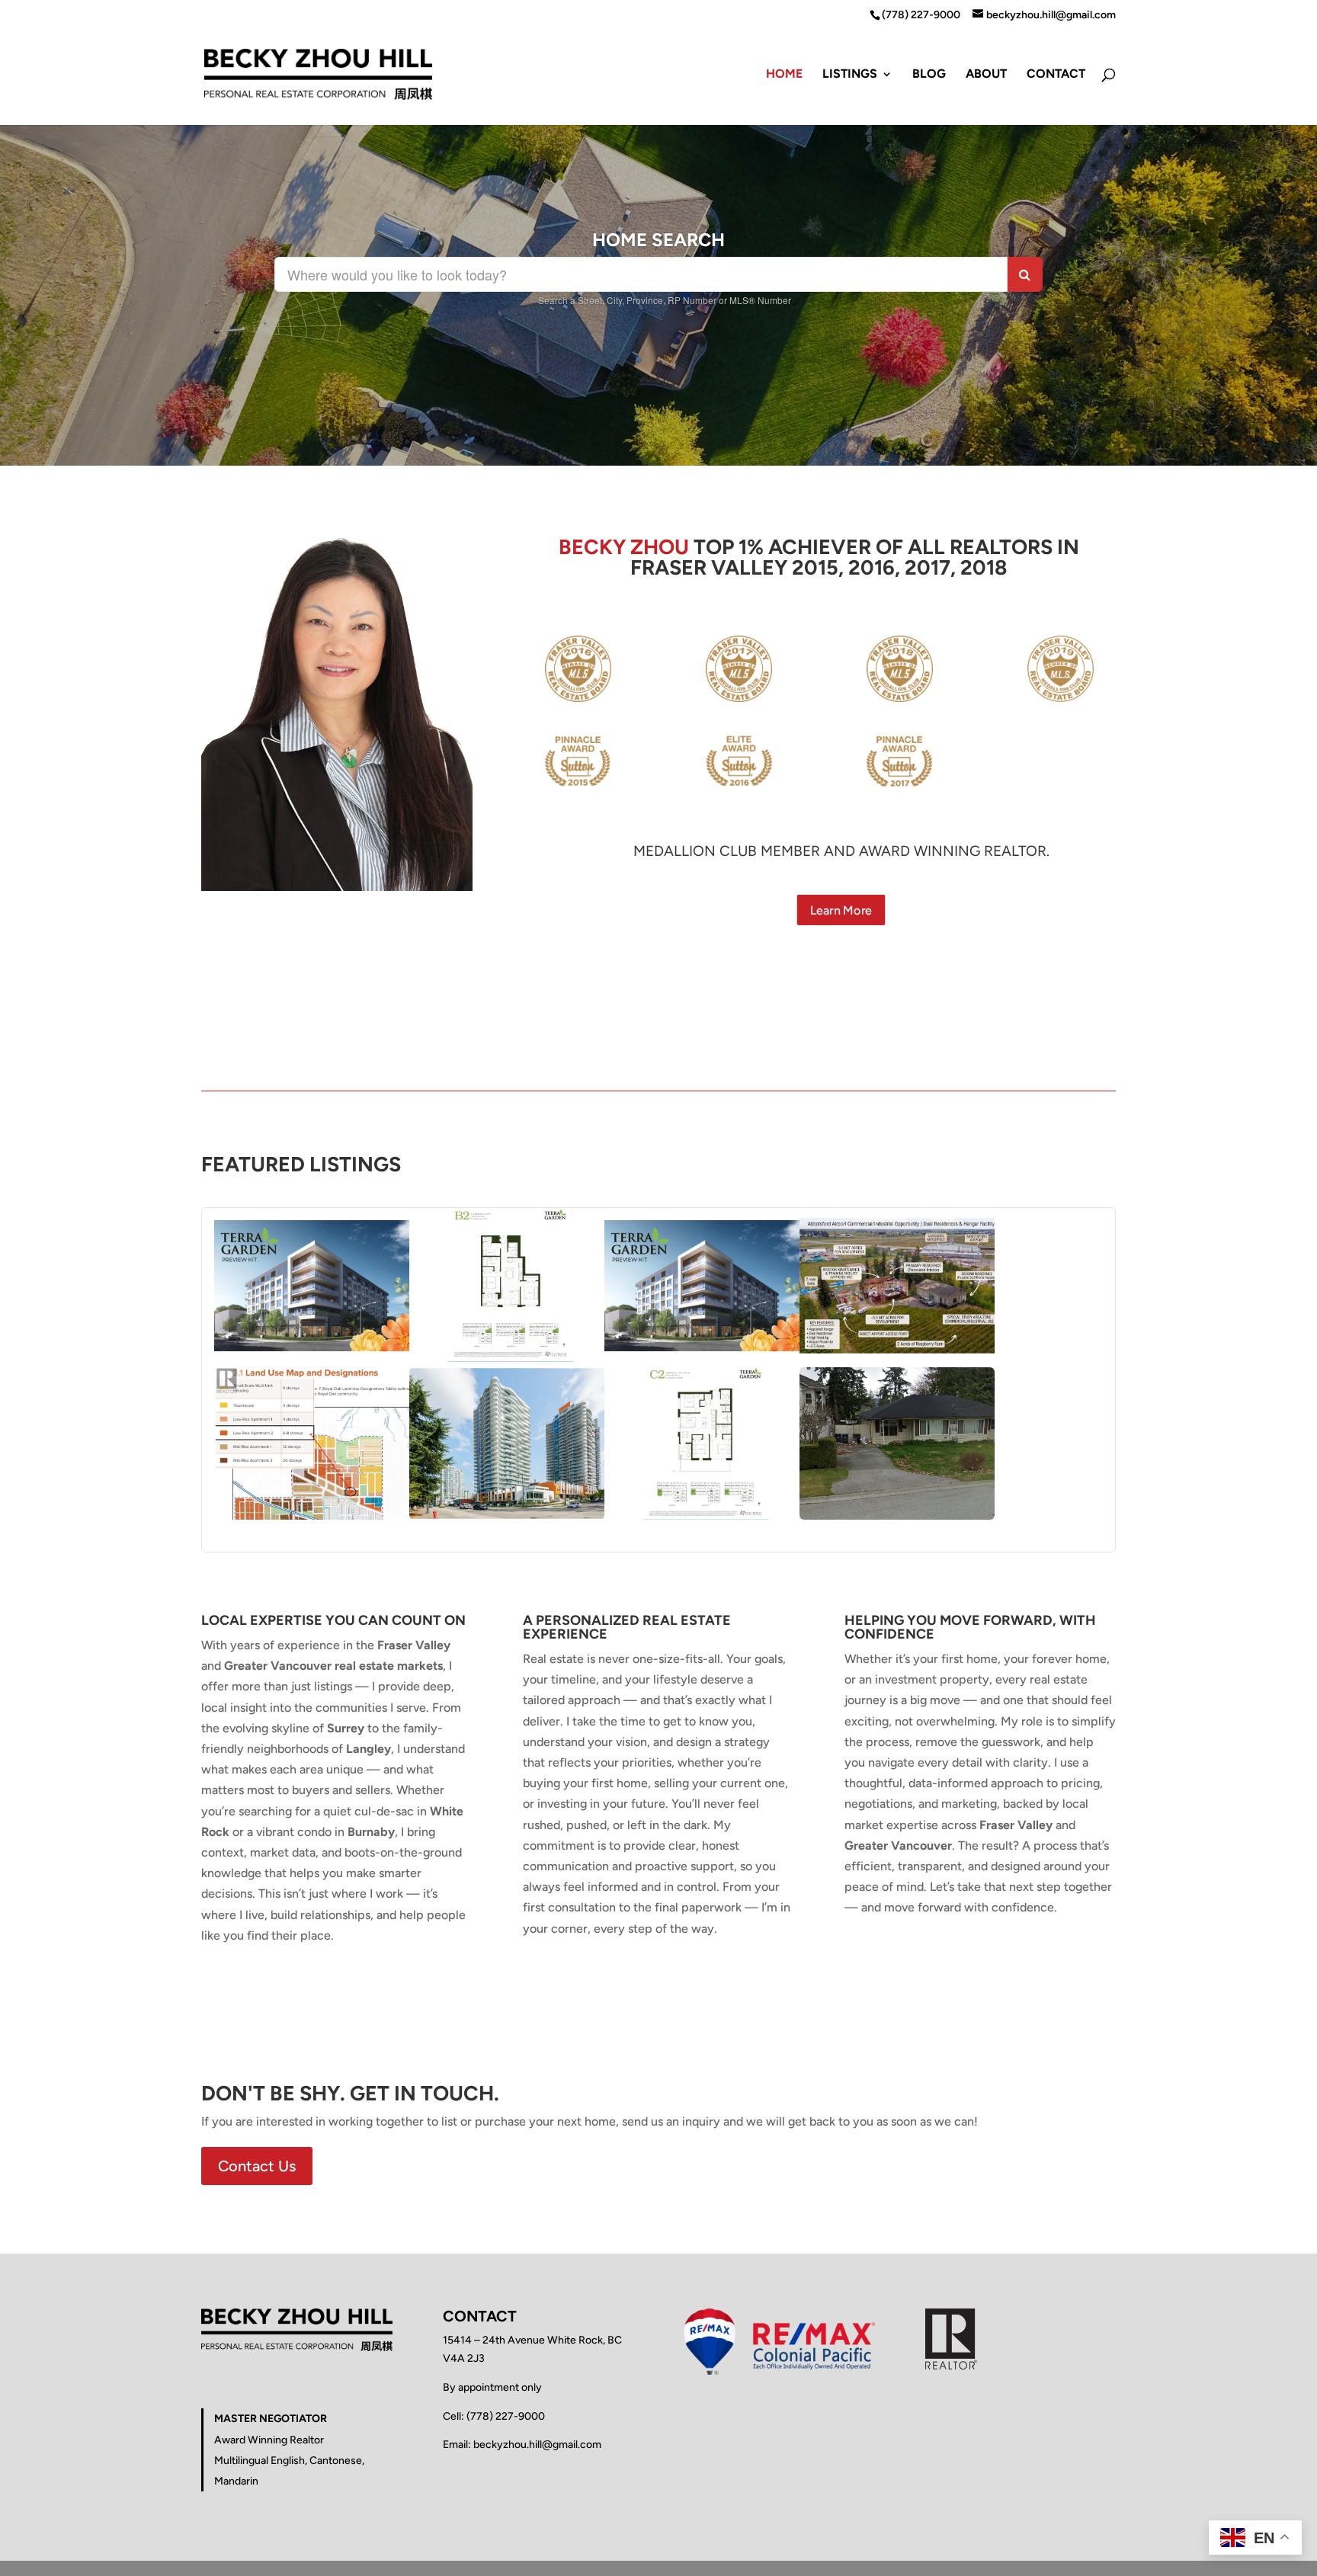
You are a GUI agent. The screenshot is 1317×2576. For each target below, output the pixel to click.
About (986, 75)
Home (784, 75)
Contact (1056, 75)
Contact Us (257, 2166)
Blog (929, 75)
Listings (850, 75)
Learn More (842, 910)
